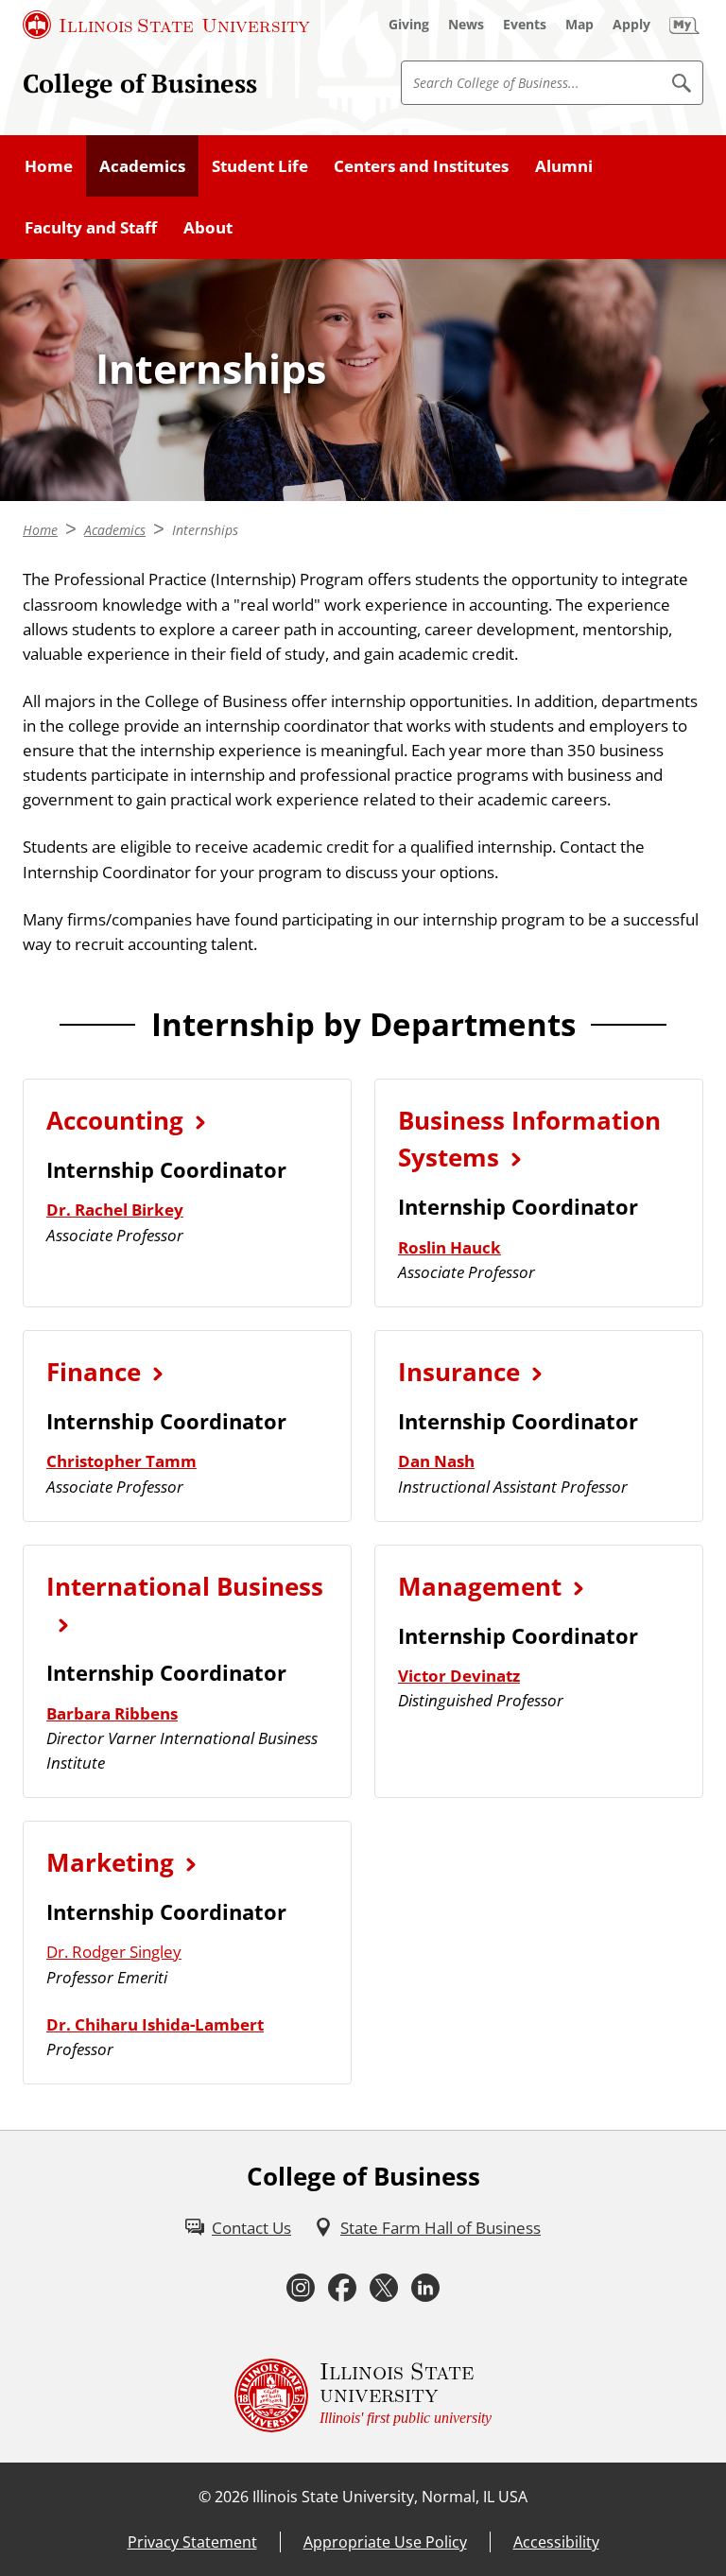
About (208, 227)
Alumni (564, 165)
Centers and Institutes (421, 165)
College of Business (140, 83)
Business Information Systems (529, 1139)
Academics (142, 165)
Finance (94, 1372)
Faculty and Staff (91, 227)
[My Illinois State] (684, 25)
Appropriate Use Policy (385, 2542)
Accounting (115, 1120)
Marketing (110, 1862)
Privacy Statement (192, 2542)
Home (49, 165)
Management (480, 1586)
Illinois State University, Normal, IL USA (390, 2497)
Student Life (260, 165)
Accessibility (556, 2542)
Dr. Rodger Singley (114, 1951)
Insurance (459, 1372)
